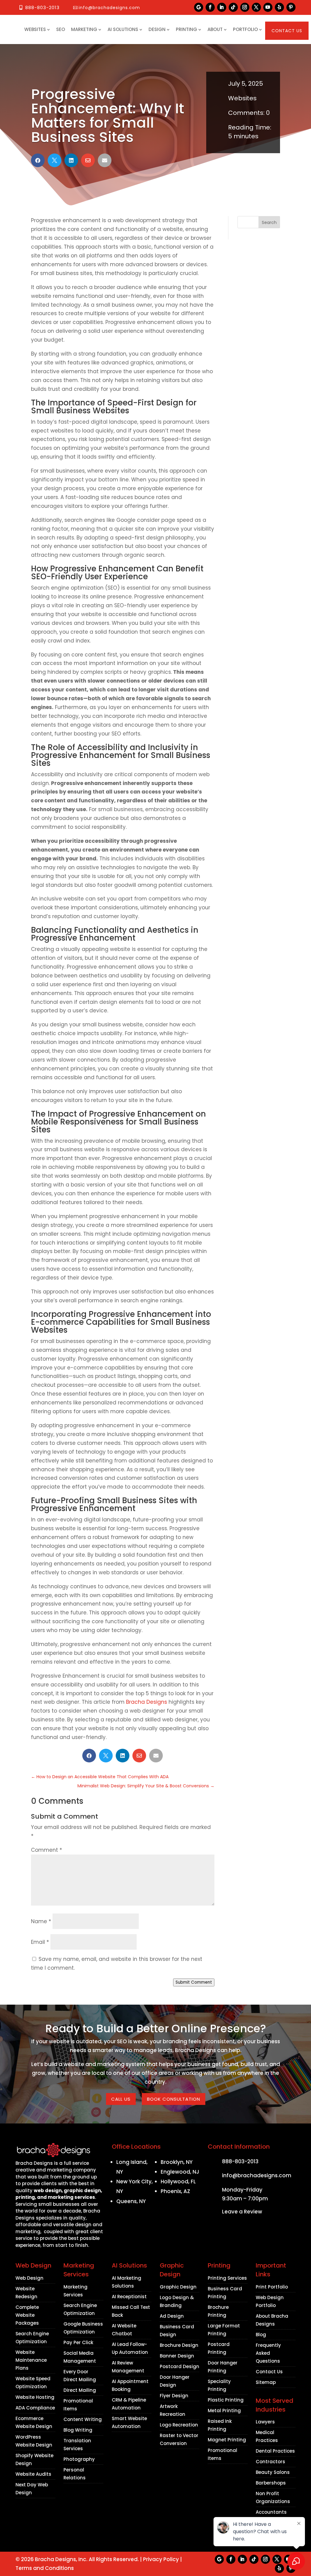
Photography (79, 2459)
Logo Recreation (179, 2425)
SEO (61, 29)
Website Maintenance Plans (31, 2360)
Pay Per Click (78, 2342)
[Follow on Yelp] (279, 7)
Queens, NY (131, 2201)
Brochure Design (179, 2345)
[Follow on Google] (199, 7)
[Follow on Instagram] (245, 7)
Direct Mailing (80, 2390)
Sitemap (266, 2382)
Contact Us (287, 31)
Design (157, 29)
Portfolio (245, 29)
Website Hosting (35, 2397)
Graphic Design (178, 2287)
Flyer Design (174, 2396)
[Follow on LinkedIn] (222, 7)
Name (41, 1921)
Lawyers (265, 2422)
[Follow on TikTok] (233, 7)
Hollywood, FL (178, 2182)
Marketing (84, 29)
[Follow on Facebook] (210, 7)
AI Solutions (123, 29)
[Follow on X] (256, 7)
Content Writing (83, 2419)
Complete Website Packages (27, 2315)
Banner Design (177, 2356)
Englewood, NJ (180, 2172)
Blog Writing (78, 2430)
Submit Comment (194, 1982)
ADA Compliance (35, 2408)
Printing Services (227, 2278)
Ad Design (172, 2316)
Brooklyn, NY (177, 2162)
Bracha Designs (147, 1702)
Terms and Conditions (45, 2568)
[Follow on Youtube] (268, 7)
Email (40, 1942)
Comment (46, 1850)
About (215, 29)
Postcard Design (179, 2366)
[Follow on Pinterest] (291, 7)
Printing (186, 29)
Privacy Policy (161, 2559)
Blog (261, 2335)
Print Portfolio (272, 2287)
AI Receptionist (129, 2297)
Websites (35, 29)
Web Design (29, 2278)
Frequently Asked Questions (268, 2353)
